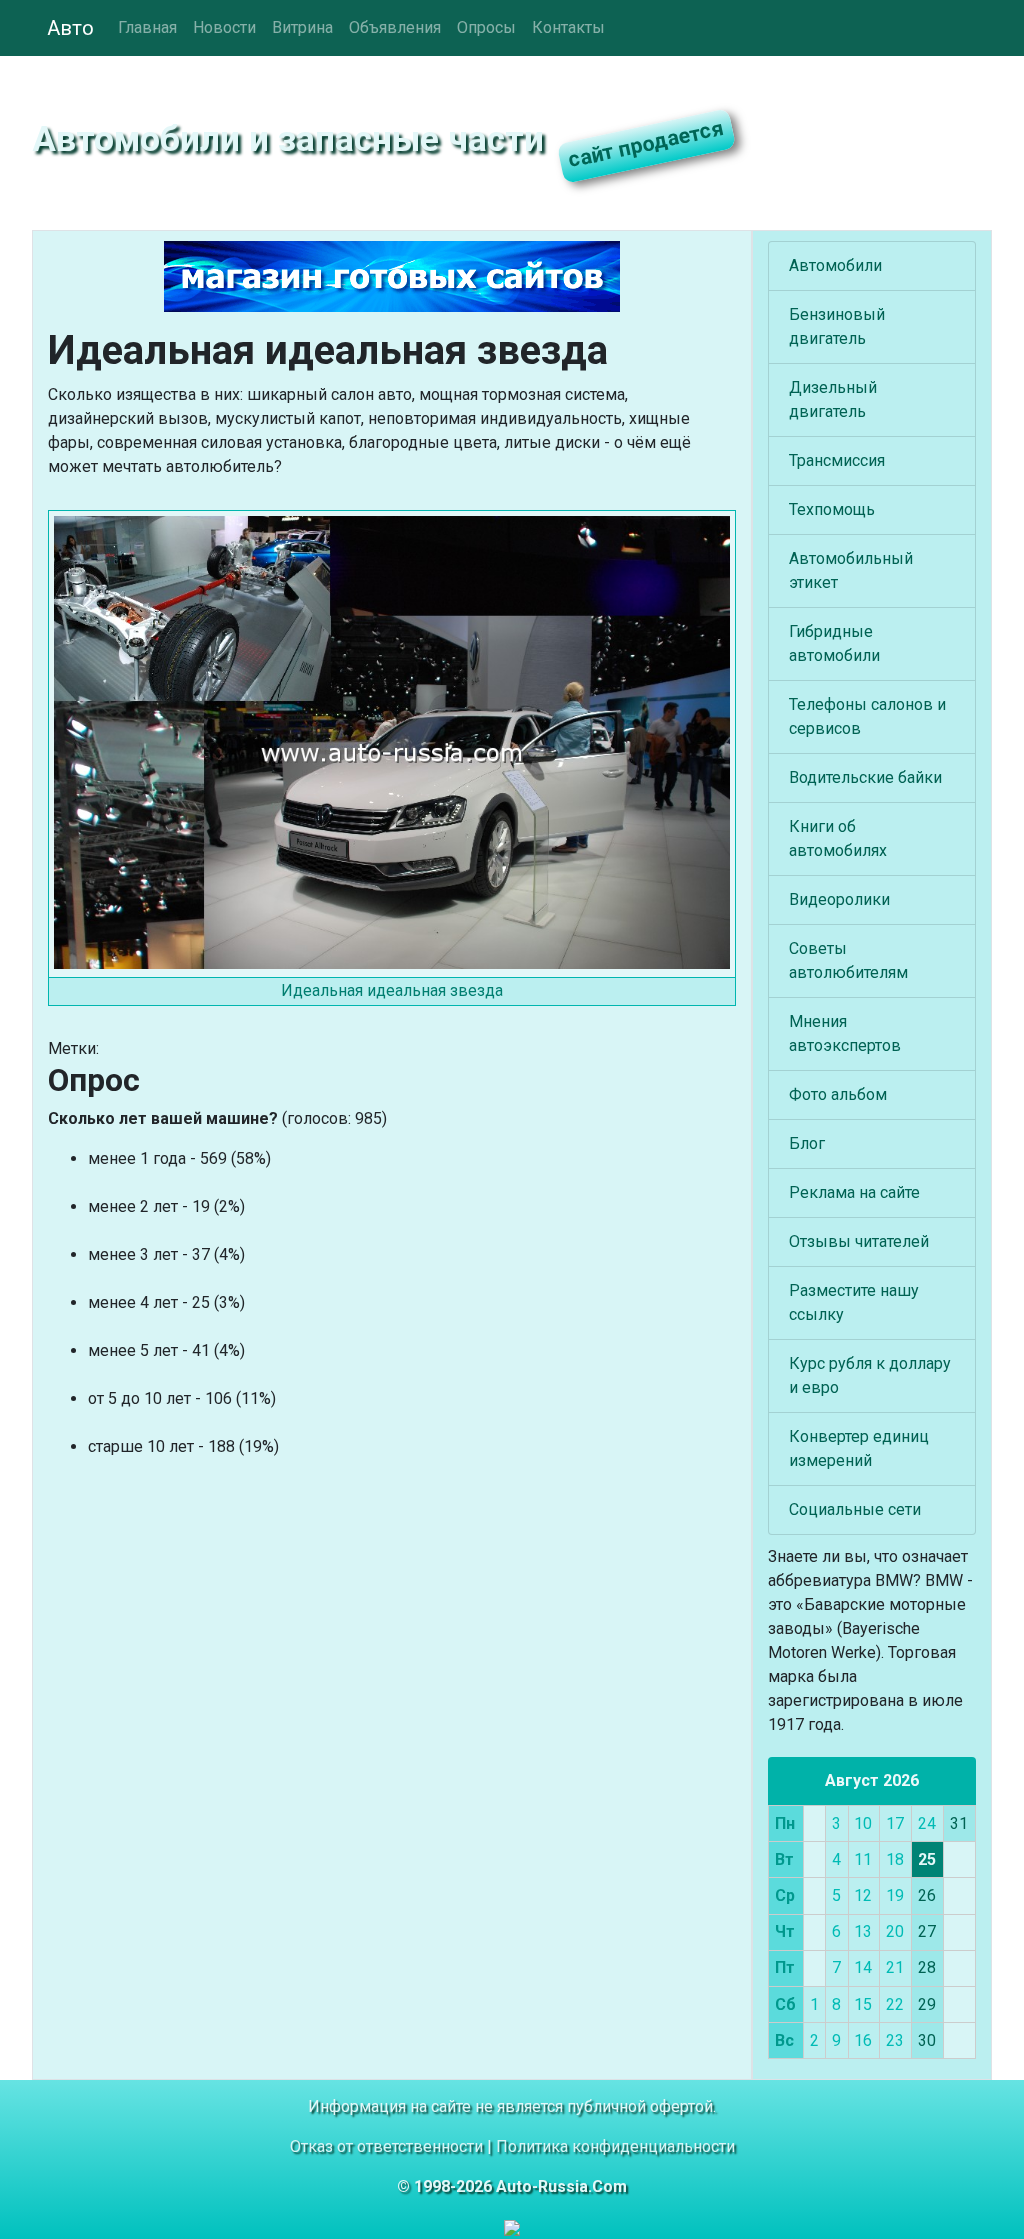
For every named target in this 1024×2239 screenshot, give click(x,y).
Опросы (486, 27)
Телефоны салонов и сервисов (867, 716)
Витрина (302, 27)
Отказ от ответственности (386, 2146)
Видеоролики (839, 899)
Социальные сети (855, 1509)
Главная (147, 27)
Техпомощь (832, 509)
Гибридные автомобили (834, 643)
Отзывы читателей (859, 1241)
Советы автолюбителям (848, 960)
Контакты (568, 27)
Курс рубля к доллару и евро (870, 1375)
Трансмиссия (837, 460)
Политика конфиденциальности (615, 2146)
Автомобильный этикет (851, 570)
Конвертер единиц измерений (859, 1448)
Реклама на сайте (854, 1192)
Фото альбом (838, 1094)
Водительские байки (865, 777)
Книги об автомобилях (838, 838)
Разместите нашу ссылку (854, 1302)
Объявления (395, 27)
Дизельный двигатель (833, 399)
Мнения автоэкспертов (845, 1033)
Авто (70, 28)
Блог (807, 1143)
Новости (224, 27)
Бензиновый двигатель (837, 326)
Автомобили (835, 265)
